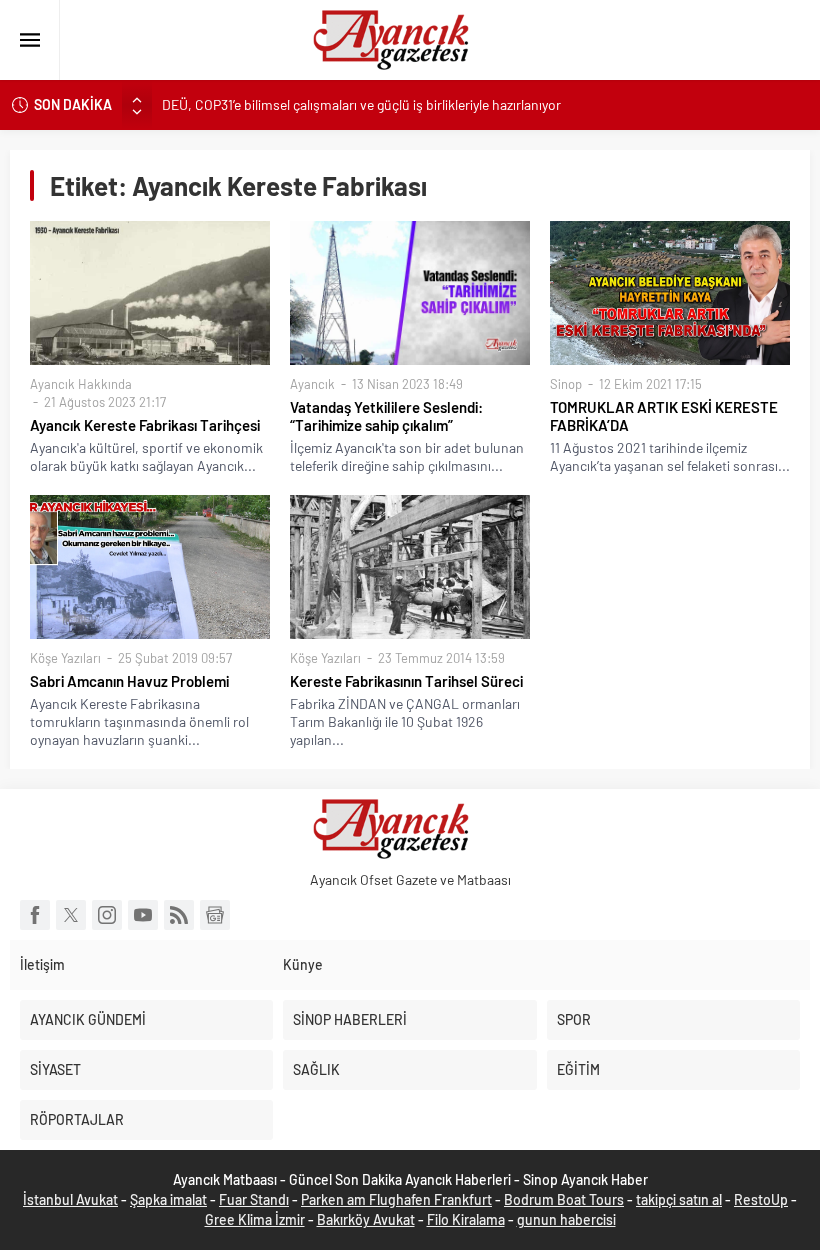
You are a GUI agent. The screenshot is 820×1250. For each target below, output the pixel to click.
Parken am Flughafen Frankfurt (396, 1199)
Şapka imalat (168, 1199)
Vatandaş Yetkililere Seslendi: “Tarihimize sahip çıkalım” (386, 416)
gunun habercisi (566, 1219)
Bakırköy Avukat (366, 1219)
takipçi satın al (679, 1199)
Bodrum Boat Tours (564, 1199)
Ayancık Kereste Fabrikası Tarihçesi (145, 425)
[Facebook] (35, 915)
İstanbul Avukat (70, 1199)
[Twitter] (71, 915)
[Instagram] (107, 915)
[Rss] (179, 915)
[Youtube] (143, 915)
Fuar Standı (254, 1199)
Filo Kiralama (466, 1219)
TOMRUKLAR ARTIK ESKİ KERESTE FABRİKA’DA (664, 416)
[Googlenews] (215, 915)
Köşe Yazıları (65, 658)
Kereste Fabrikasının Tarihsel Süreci (406, 681)
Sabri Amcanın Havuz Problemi (129, 681)
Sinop (566, 384)
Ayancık (312, 384)
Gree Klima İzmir (255, 1219)
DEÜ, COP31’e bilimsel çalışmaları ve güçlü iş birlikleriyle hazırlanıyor (361, 104)
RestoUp (761, 1199)
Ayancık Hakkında (81, 384)
